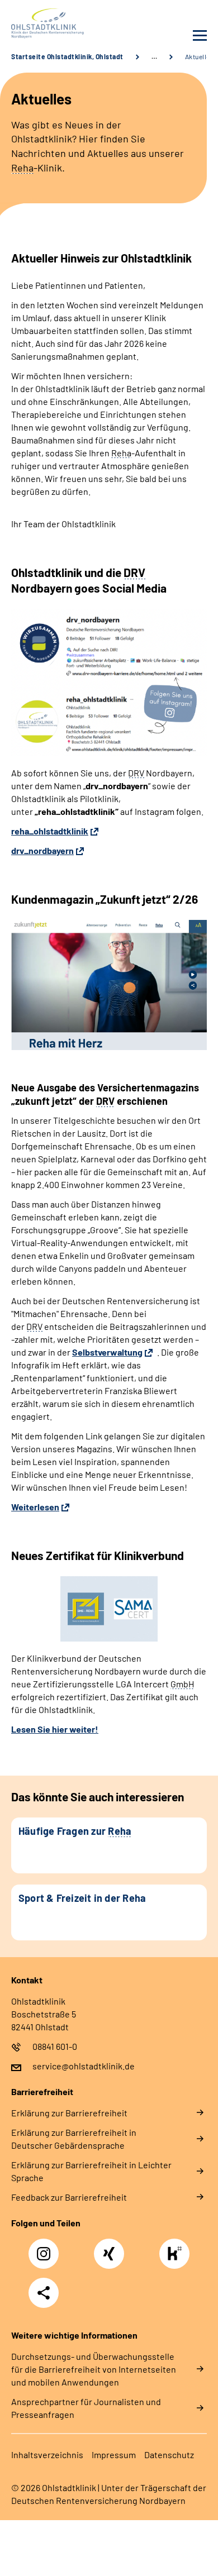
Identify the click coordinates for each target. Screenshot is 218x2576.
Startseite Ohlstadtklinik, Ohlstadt (67, 56)
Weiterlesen (35, 1507)
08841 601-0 (55, 2046)
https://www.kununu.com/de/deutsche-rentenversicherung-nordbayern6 (177, 2257)
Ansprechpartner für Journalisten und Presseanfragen (86, 2408)
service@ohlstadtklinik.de (84, 2066)
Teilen (44, 2293)
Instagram (46, 2248)
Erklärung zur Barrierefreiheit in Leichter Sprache (91, 2171)
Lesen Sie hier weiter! (55, 1729)
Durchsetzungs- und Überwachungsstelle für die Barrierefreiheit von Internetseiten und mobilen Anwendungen (94, 2369)
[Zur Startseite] (57, 23)
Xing (109, 2248)
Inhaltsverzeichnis (47, 2455)
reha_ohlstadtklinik (50, 831)
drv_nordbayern (42, 850)
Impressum (114, 2455)
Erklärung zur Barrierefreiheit (69, 2113)
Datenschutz (169, 2455)
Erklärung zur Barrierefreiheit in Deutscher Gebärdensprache (74, 2139)
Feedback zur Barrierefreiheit (69, 2197)
